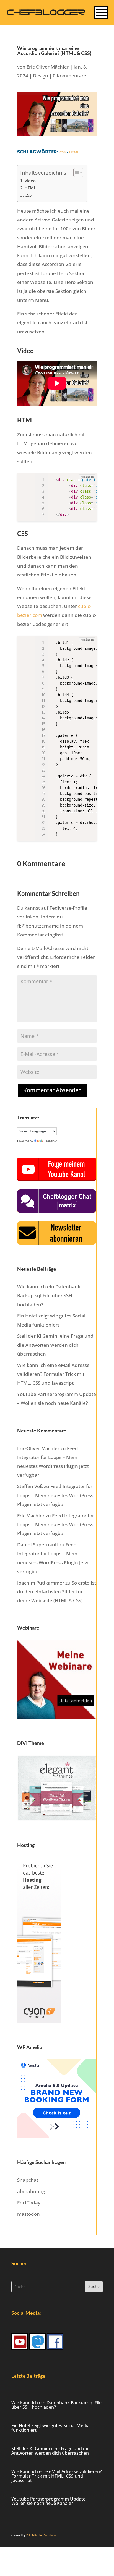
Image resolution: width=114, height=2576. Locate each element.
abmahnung (31, 2191)
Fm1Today (29, 2203)
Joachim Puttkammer (41, 1583)
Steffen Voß (30, 1486)
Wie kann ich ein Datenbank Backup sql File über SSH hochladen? (49, 1296)
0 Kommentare (70, 76)
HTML (74, 152)
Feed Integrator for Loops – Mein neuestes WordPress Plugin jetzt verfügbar (55, 1495)
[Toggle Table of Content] (75, 173)
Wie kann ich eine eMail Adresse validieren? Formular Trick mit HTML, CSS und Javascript (53, 1374)
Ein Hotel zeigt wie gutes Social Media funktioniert (50, 2428)
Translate (51, 1141)
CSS (63, 152)
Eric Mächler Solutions (41, 2535)
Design (41, 76)
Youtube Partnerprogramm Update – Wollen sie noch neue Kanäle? (50, 2501)
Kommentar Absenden (52, 1090)
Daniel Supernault (38, 1545)
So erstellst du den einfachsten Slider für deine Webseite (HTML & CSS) (57, 1592)
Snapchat (28, 2180)
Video (30, 181)
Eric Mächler (31, 1516)
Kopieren (87, 477)
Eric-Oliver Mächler (48, 67)
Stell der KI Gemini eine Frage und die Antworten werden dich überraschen (55, 1345)
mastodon (28, 2214)
